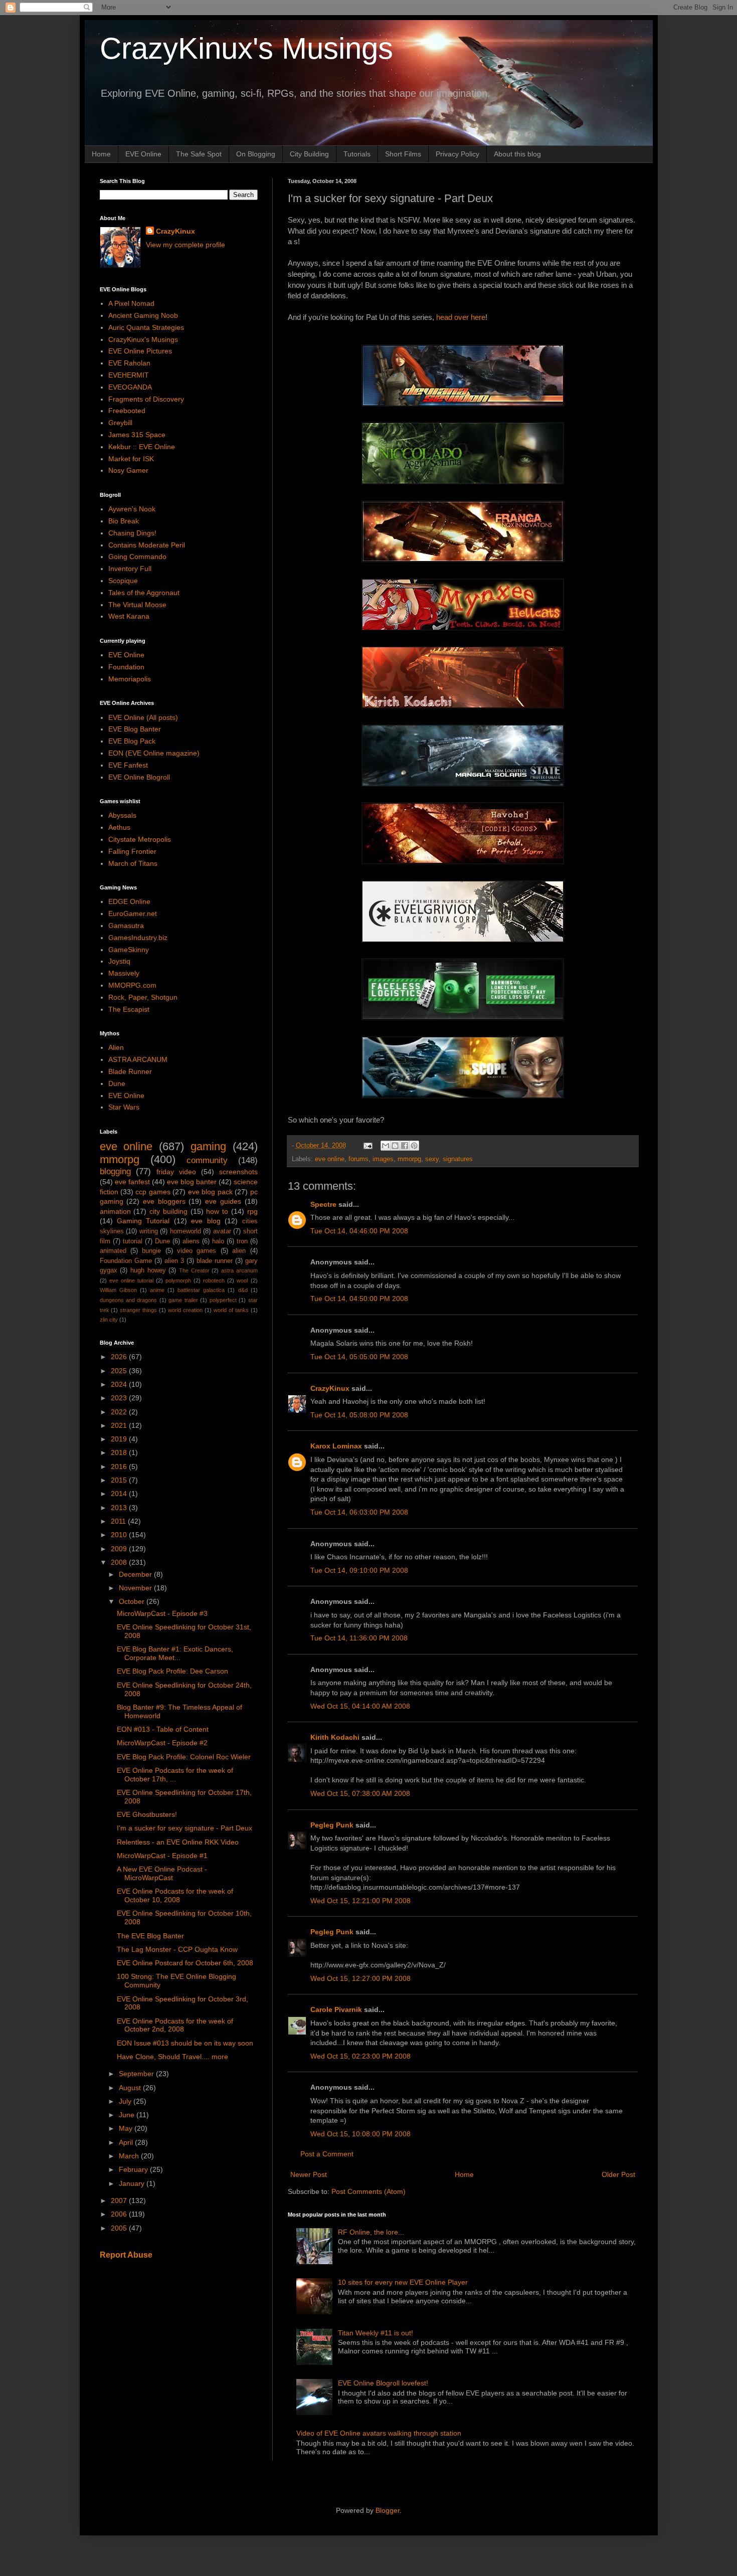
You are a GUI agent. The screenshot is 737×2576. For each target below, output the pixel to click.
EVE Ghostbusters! (147, 1814)
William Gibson (118, 1290)
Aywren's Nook (132, 509)
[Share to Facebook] (405, 1146)
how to (217, 1211)
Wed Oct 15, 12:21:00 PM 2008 (360, 1901)
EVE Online (143, 154)
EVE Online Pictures (140, 351)
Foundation (126, 667)
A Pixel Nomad (131, 303)
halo (218, 1241)
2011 (119, 1521)
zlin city (109, 1320)
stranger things (138, 1310)
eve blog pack (210, 1192)
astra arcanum (239, 1270)
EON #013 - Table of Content (163, 1729)
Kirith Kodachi (335, 1737)
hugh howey (148, 1270)
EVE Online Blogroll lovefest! (383, 2383)
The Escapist (129, 1009)
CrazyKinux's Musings (246, 48)
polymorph (178, 1280)
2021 (120, 1425)
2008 (120, 1562)
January (133, 2183)
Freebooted (127, 411)
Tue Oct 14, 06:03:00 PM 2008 (359, 1512)
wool (242, 1280)
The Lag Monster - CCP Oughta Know (177, 1949)
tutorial (133, 1241)
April (127, 2142)
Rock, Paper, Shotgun (143, 997)
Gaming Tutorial (143, 1221)
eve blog (206, 1221)
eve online (330, 1159)
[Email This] (386, 1146)
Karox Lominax (336, 1446)
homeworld (186, 1231)
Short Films (403, 154)
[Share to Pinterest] (414, 1146)
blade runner (215, 1261)
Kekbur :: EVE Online (142, 447)
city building (168, 1211)
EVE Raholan (129, 363)
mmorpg (409, 1159)
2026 (120, 1357)
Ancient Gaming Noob (143, 315)
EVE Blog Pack (132, 741)
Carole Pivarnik (336, 2009)
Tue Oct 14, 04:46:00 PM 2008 (359, 1231)
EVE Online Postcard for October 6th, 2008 (185, 1963)
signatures (458, 1159)
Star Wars (124, 1107)
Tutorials (357, 154)
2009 (120, 1549)
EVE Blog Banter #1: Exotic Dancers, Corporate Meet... (175, 1653)
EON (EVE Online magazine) (154, 753)
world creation (185, 1310)
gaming (208, 1146)
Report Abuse (126, 2255)
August (131, 2088)
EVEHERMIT (129, 375)
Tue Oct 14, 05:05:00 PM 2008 (359, 1357)
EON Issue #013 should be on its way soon (185, 2043)
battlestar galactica (201, 1290)
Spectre (323, 1204)
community (207, 1160)
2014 (120, 1494)
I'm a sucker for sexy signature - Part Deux (185, 1828)
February (134, 2169)
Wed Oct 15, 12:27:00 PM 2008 (360, 1978)
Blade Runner (130, 1071)
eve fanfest (132, 1182)
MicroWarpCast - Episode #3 (162, 1613)
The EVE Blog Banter (150, 1936)
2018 (120, 1452)
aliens (191, 1241)
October (133, 1601)
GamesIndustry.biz (138, 938)
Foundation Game (126, 1261)
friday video (176, 1172)
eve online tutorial (131, 1280)
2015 (120, 1480)
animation (115, 1211)
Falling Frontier (132, 851)
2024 (120, 1384)
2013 (120, 1508)
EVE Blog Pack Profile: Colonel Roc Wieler (184, 1757)
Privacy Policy (457, 154)
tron (242, 1241)
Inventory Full (130, 569)
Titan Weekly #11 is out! (376, 2333)
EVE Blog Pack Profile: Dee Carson (172, 1671)
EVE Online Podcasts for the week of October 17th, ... (175, 1775)
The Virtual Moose (137, 605)
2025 (120, 1371)
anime (157, 1290)
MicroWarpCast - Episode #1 (162, 1856)
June (128, 2115)
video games (197, 1251)
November (136, 1588)
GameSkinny (129, 950)
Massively (124, 973)
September (137, 2074)
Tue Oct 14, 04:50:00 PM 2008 (359, 1299)
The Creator (194, 1270)
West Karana (129, 616)
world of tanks (231, 1310)
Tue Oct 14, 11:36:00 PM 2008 (359, 1638)
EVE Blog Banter (135, 729)
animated (113, 1251)
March (130, 2156)
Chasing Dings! (132, 533)
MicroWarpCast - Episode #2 (162, 1743)
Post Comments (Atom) (368, 2191)
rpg (252, 1211)
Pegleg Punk (332, 1825)
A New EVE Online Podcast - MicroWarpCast (162, 1873)
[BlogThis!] (395, 1146)
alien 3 (174, 1261)
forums (358, 1159)
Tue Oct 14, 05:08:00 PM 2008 (359, 1415)
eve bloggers (164, 1201)
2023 (120, 1398)
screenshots (238, 1172)
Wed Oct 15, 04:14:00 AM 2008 (360, 1706)
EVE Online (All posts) (143, 717)
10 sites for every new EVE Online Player (403, 2282)
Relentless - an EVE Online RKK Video (178, 1842)
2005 (120, 2228)
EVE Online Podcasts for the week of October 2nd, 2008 (175, 2025)
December (136, 1574)
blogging (115, 1171)
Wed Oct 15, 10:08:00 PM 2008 (360, 2134)
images (383, 1159)
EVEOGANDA (130, 387)
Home (101, 154)
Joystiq (119, 961)
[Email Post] (367, 1146)
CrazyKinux (330, 1388)
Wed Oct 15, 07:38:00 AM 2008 (360, 1793)
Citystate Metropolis (140, 839)
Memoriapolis (130, 679)
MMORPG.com (132, 985)
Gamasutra (126, 926)
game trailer (183, 1300)
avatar (222, 1231)
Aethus (119, 827)
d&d (243, 1290)
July (126, 2101)
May (127, 2128)
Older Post (618, 2174)
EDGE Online (129, 901)
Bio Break (124, 521)
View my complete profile (186, 245)
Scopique (123, 581)
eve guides (223, 1201)
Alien (116, 1047)
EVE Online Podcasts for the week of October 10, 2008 (175, 1895)
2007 (120, 2200)
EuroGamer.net (133, 913)
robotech (214, 1280)
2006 (120, 2214)
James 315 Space (137, 435)
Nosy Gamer (128, 470)
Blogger (388, 2510)
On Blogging (256, 154)
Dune (117, 1083)
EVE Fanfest (128, 765)
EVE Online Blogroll (139, 777)
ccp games (153, 1192)
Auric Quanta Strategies (146, 327)
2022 (120, 1412)
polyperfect (223, 1300)
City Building (309, 154)
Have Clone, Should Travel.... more (172, 2057)
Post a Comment (327, 2154)
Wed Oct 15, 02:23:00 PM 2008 (360, 2056)
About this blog (517, 154)
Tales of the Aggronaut (144, 593)
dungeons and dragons (129, 1300)
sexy (432, 1159)
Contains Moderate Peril (147, 545)
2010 (120, 1535)
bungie (151, 1251)
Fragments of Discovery (146, 399)
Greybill (120, 423)
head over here (461, 317)
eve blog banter (192, 1182)
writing (149, 1231)
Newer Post (309, 2174)
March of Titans (133, 863)
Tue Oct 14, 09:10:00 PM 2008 (359, 1570)
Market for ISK (131, 459)
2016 (120, 1466)
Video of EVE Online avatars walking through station (379, 2433)
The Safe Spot (199, 154)
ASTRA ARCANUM (138, 1059)
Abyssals (122, 815)
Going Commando (137, 557)
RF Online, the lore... (371, 2232)
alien (239, 1251)
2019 (120, 1439)
